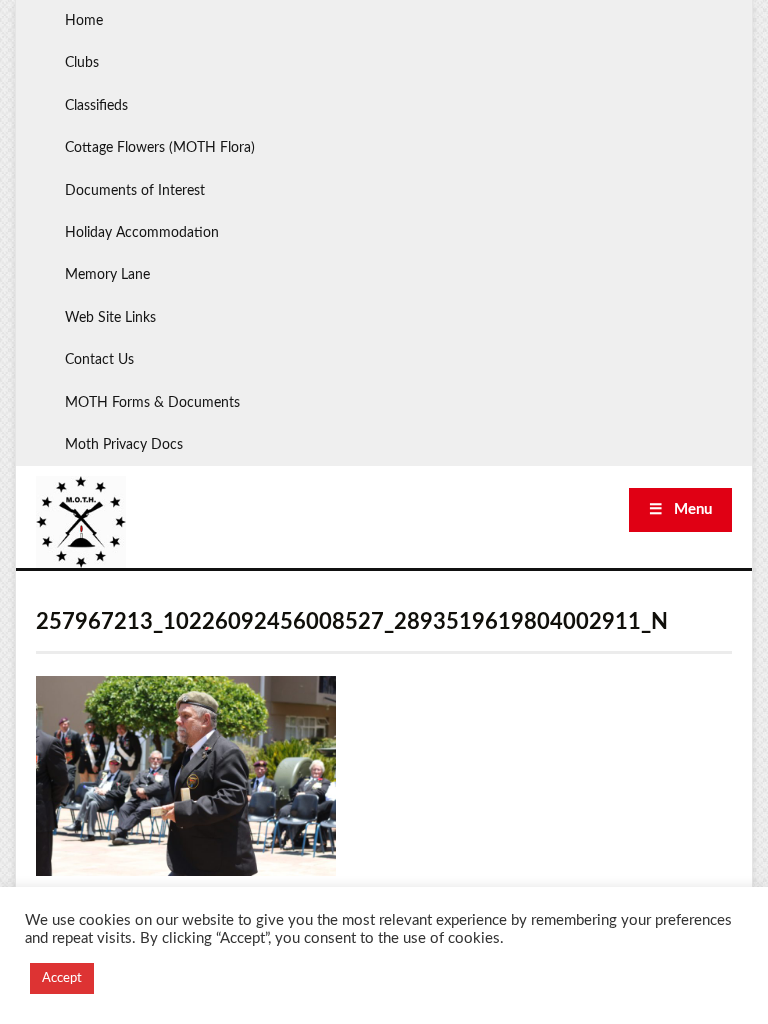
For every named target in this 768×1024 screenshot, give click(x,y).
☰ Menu (680, 509)
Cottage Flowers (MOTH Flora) (160, 148)
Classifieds (96, 106)
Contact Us (99, 360)
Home (84, 21)
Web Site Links (110, 318)
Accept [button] (62, 978)
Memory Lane (107, 275)
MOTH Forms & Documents (152, 403)
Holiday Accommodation (142, 233)
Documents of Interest (135, 191)
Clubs (82, 63)
